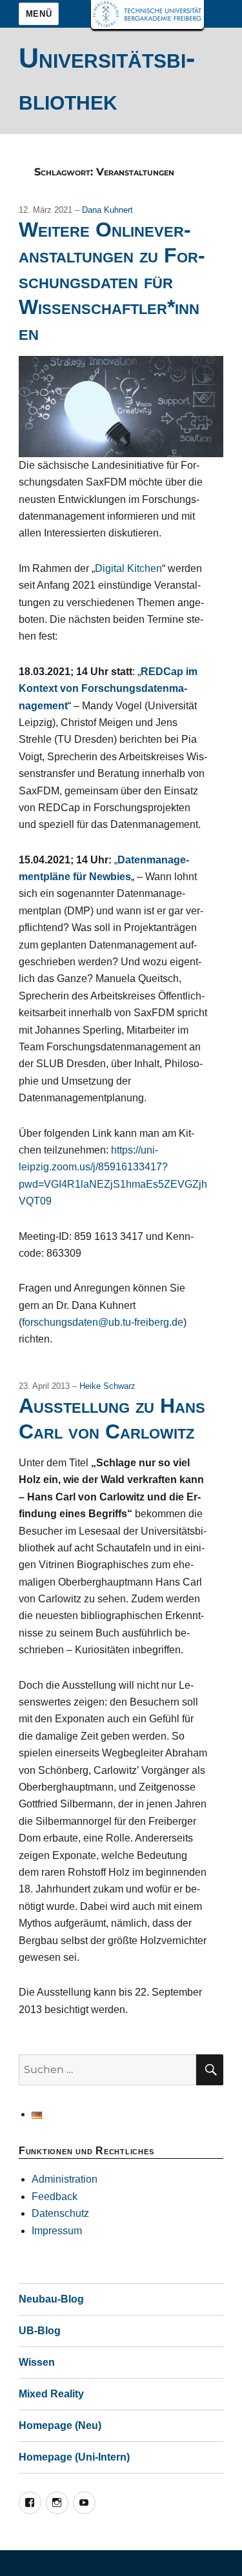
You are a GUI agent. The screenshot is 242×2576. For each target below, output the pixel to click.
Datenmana (146, 860)
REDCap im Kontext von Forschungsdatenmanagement (108, 689)
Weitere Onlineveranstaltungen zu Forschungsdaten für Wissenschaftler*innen (112, 281)
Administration (65, 2179)
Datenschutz (60, 2213)
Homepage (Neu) (60, 2425)
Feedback (55, 2197)
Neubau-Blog (51, 2299)
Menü (39, 14)
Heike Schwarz (107, 1386)
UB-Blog (40, 2331)
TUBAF (147, 15)
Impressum (57, 2231)
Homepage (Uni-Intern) (74, 2457)
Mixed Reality (51, 2394)
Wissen (37, 2362)
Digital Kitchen (128, 568)
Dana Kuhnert (107, 210)
